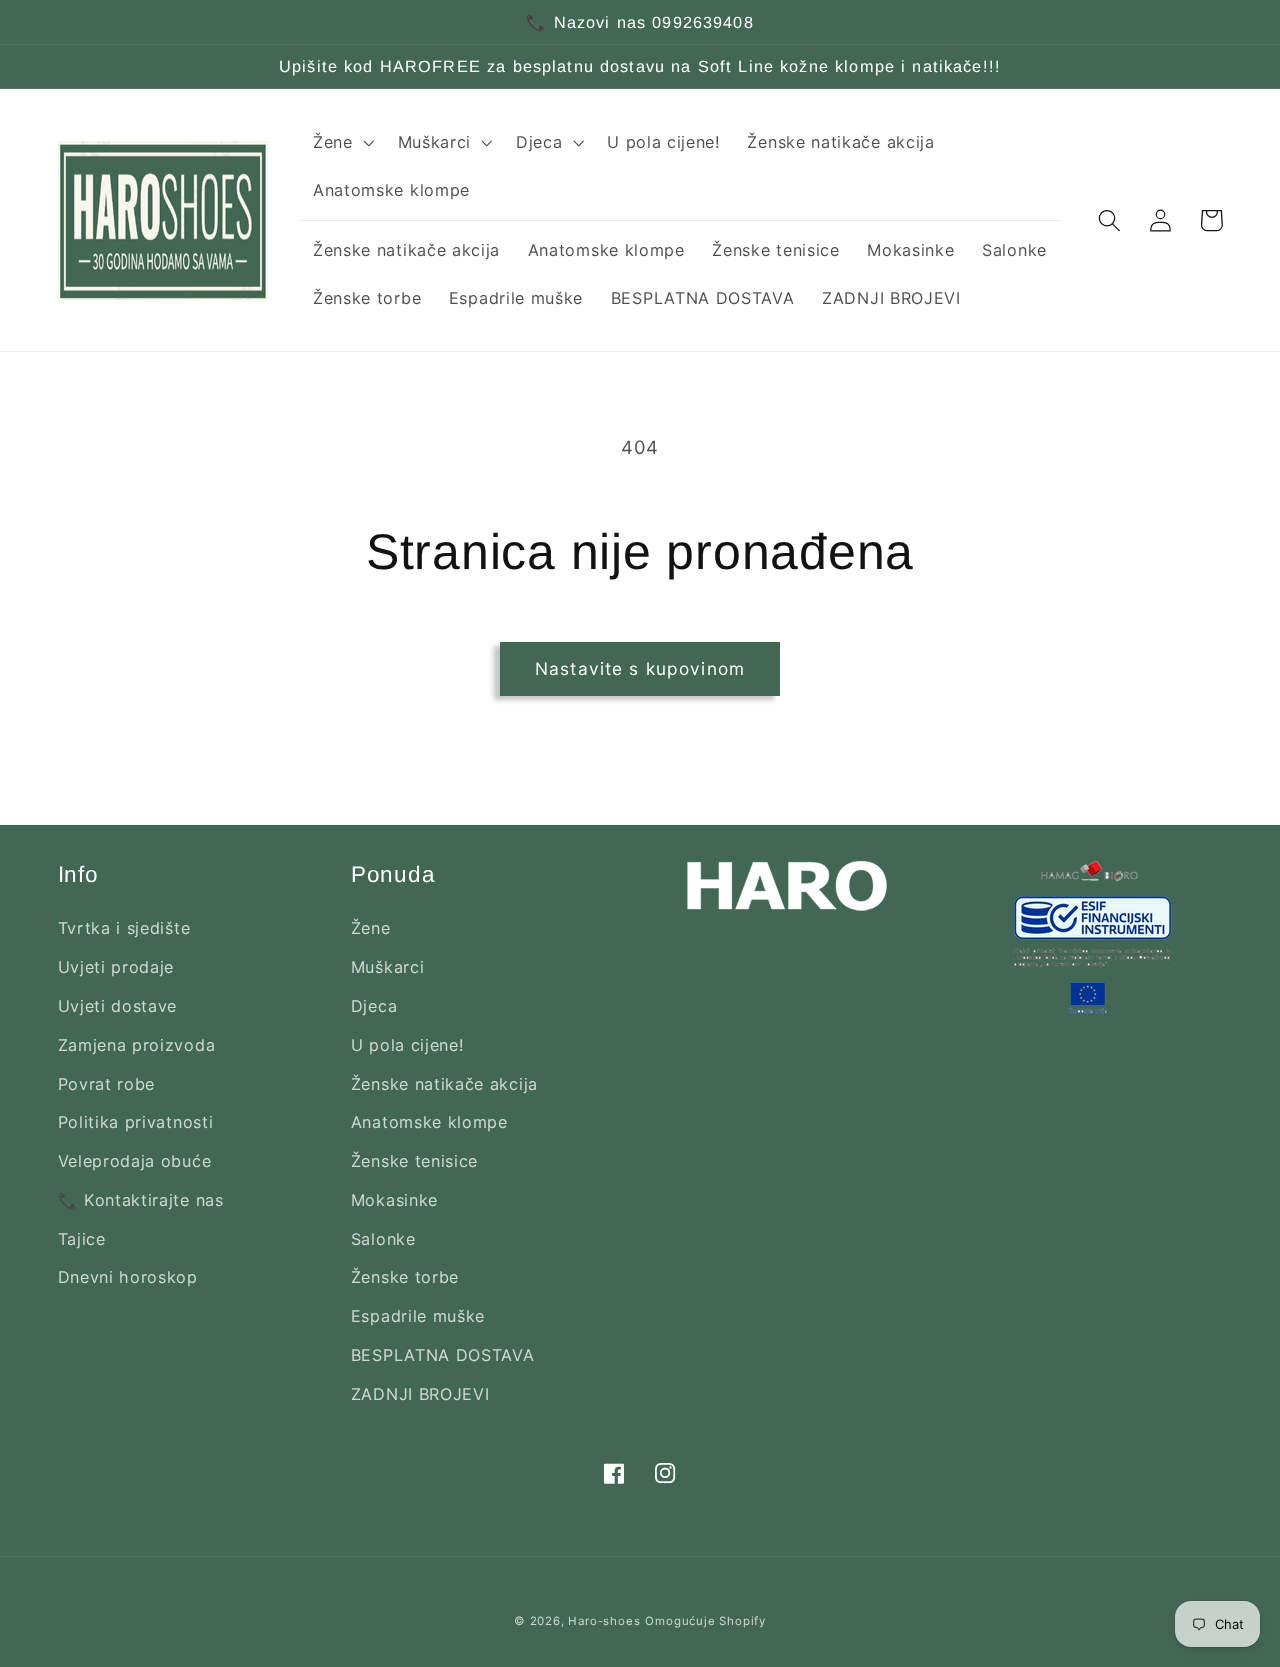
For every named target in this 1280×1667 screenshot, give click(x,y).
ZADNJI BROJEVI (420, 1394)
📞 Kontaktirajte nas (141, 1200)
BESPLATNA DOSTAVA (443, 1355)
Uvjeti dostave (118, 1006)
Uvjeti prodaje (116, 967)
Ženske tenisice (414, 1161)
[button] (341, 142)
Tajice (82, 1239)
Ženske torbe (405, 1277)
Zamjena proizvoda (137, 1045)
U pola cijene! (407, 1045)
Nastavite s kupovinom (640, 668)
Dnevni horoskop (128, 1277)
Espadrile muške (418, 1316)
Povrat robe (107, 1084)
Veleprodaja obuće (135, 1161)
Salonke (383, 1239)
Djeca (374, 1006)
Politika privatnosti (136, 1122)
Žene (371, 928)
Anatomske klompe (429, 1122)
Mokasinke (394, 1200)
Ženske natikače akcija (444, 1084)
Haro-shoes (604, 1621)
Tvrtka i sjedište (124, 928)
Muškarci (388, 967)
